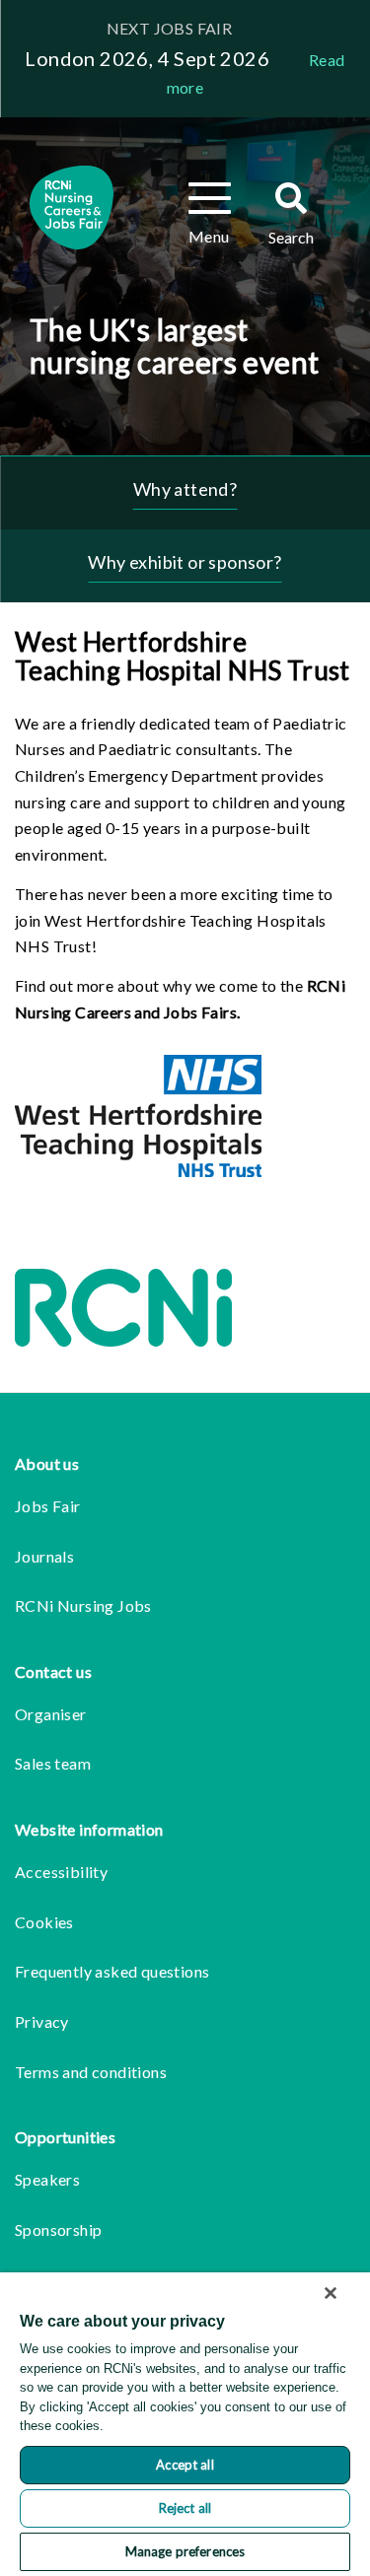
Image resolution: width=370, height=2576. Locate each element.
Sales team (53, 1763)
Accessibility (61, 1872)
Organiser (51, 1714)
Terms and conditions (91, 2072)
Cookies (44, 1922)
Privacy (42, 2021)
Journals (44, 1556)
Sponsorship (58, 2229)
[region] (185, 2424)
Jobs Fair (48, 1506)
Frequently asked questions (112, 1971)
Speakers (47, 2179)
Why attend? (185, 489)
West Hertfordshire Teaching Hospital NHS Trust (183, 656)
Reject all (185, 2508)
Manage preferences (185, 2551)
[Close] (331, 2293)
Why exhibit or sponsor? (185, 562)
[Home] (72, 208)
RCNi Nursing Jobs (83, 1605)
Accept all (185, 2465)
